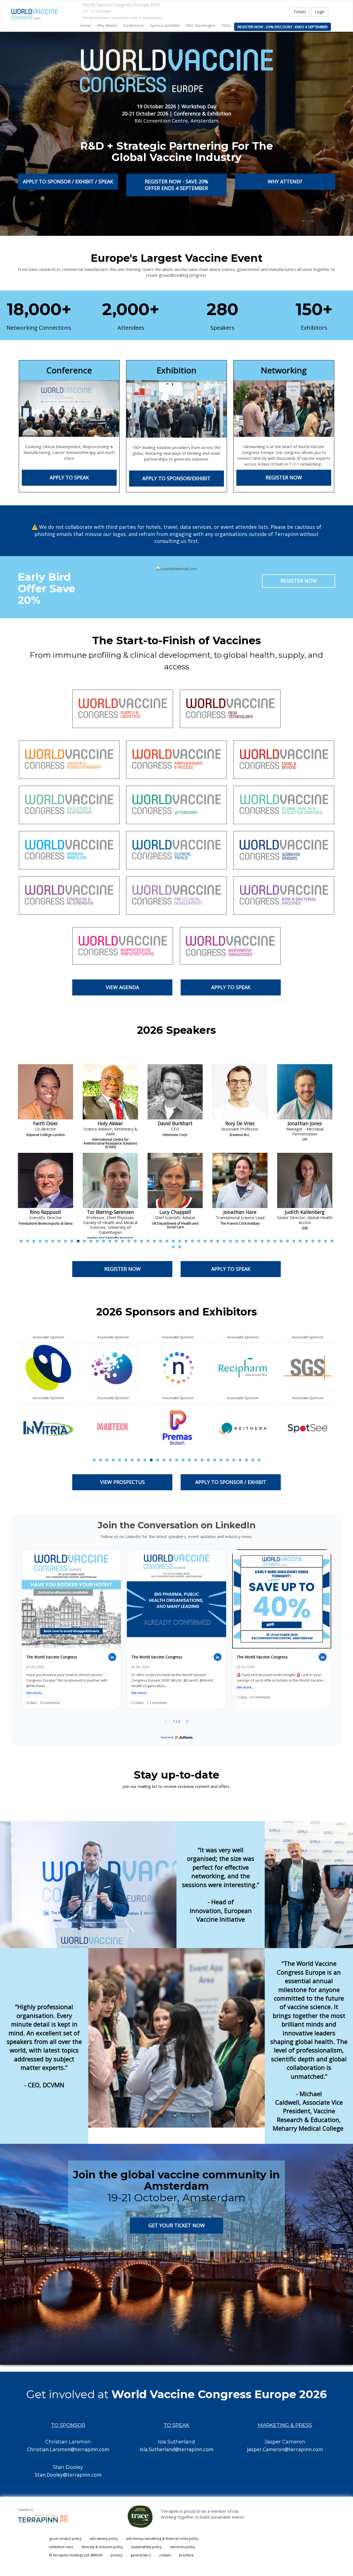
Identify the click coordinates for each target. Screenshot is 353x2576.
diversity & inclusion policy (102, 2547)
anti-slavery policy (104, 2539)
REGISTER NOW (284, 477)
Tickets (300, 12)
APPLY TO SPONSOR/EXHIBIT (176, 478)
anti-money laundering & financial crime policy (162, 2539)
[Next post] (187, 1721)
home (85, 25)
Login (320, 12)
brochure (186, 2555)
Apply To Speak (231, 987)
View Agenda (122, 987)
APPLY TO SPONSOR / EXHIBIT (231, 1482)
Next (336, 1169)
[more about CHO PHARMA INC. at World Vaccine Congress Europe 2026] (307, 1428)
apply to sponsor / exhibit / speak (68, 181)
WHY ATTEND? (285, 181)
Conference (133, 25)
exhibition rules (61, 2547)
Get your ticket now (176, 2225)
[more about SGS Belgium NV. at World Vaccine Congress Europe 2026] (48, 1367)
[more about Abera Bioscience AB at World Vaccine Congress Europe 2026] (113, 1428)
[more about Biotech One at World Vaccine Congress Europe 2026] (243, 1428)
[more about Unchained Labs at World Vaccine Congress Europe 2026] (113, 1367)
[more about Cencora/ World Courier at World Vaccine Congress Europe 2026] (307, 1367)
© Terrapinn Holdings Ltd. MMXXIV (76, 2555)
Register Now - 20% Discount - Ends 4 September (283, 27)
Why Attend (107, 25)
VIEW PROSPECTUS (122, 1482)
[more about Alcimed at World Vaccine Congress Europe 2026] (178, 1428)
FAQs (226, 25)
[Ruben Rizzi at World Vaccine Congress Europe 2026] (240, 1092)
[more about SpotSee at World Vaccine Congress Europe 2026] (48, 1428)
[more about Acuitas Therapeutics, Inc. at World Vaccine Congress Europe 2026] (178, 1367)
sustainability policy (146, 2547)
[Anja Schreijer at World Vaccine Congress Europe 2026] (305, 1092)
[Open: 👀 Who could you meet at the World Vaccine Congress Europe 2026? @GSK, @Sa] (176, 1630)
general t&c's (141, 2555)
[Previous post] (166, 1721)
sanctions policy (182, 2547)
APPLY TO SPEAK (69, 477)
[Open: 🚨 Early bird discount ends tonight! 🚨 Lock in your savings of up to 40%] (282, 1630)
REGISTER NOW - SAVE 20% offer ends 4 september (176, 185)
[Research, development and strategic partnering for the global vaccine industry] (34, 14)
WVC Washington (201, 25)
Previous (18, 1169)
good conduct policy (65, 2539)
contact (165, 2555)
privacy (117, 2555)
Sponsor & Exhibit (165, 25)
